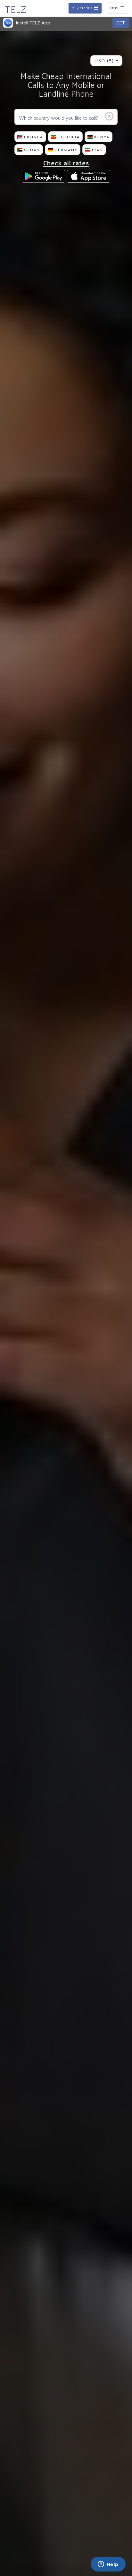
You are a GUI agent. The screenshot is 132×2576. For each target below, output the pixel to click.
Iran (98, 150)
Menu (118, 9)
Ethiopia (69, 137)
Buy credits (83, 9)
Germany (66, 150)
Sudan (32, 150)
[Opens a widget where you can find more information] (108, 2565)
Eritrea (34, 137)
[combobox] (106, 61)
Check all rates (66, 164)
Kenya (102, 137)
